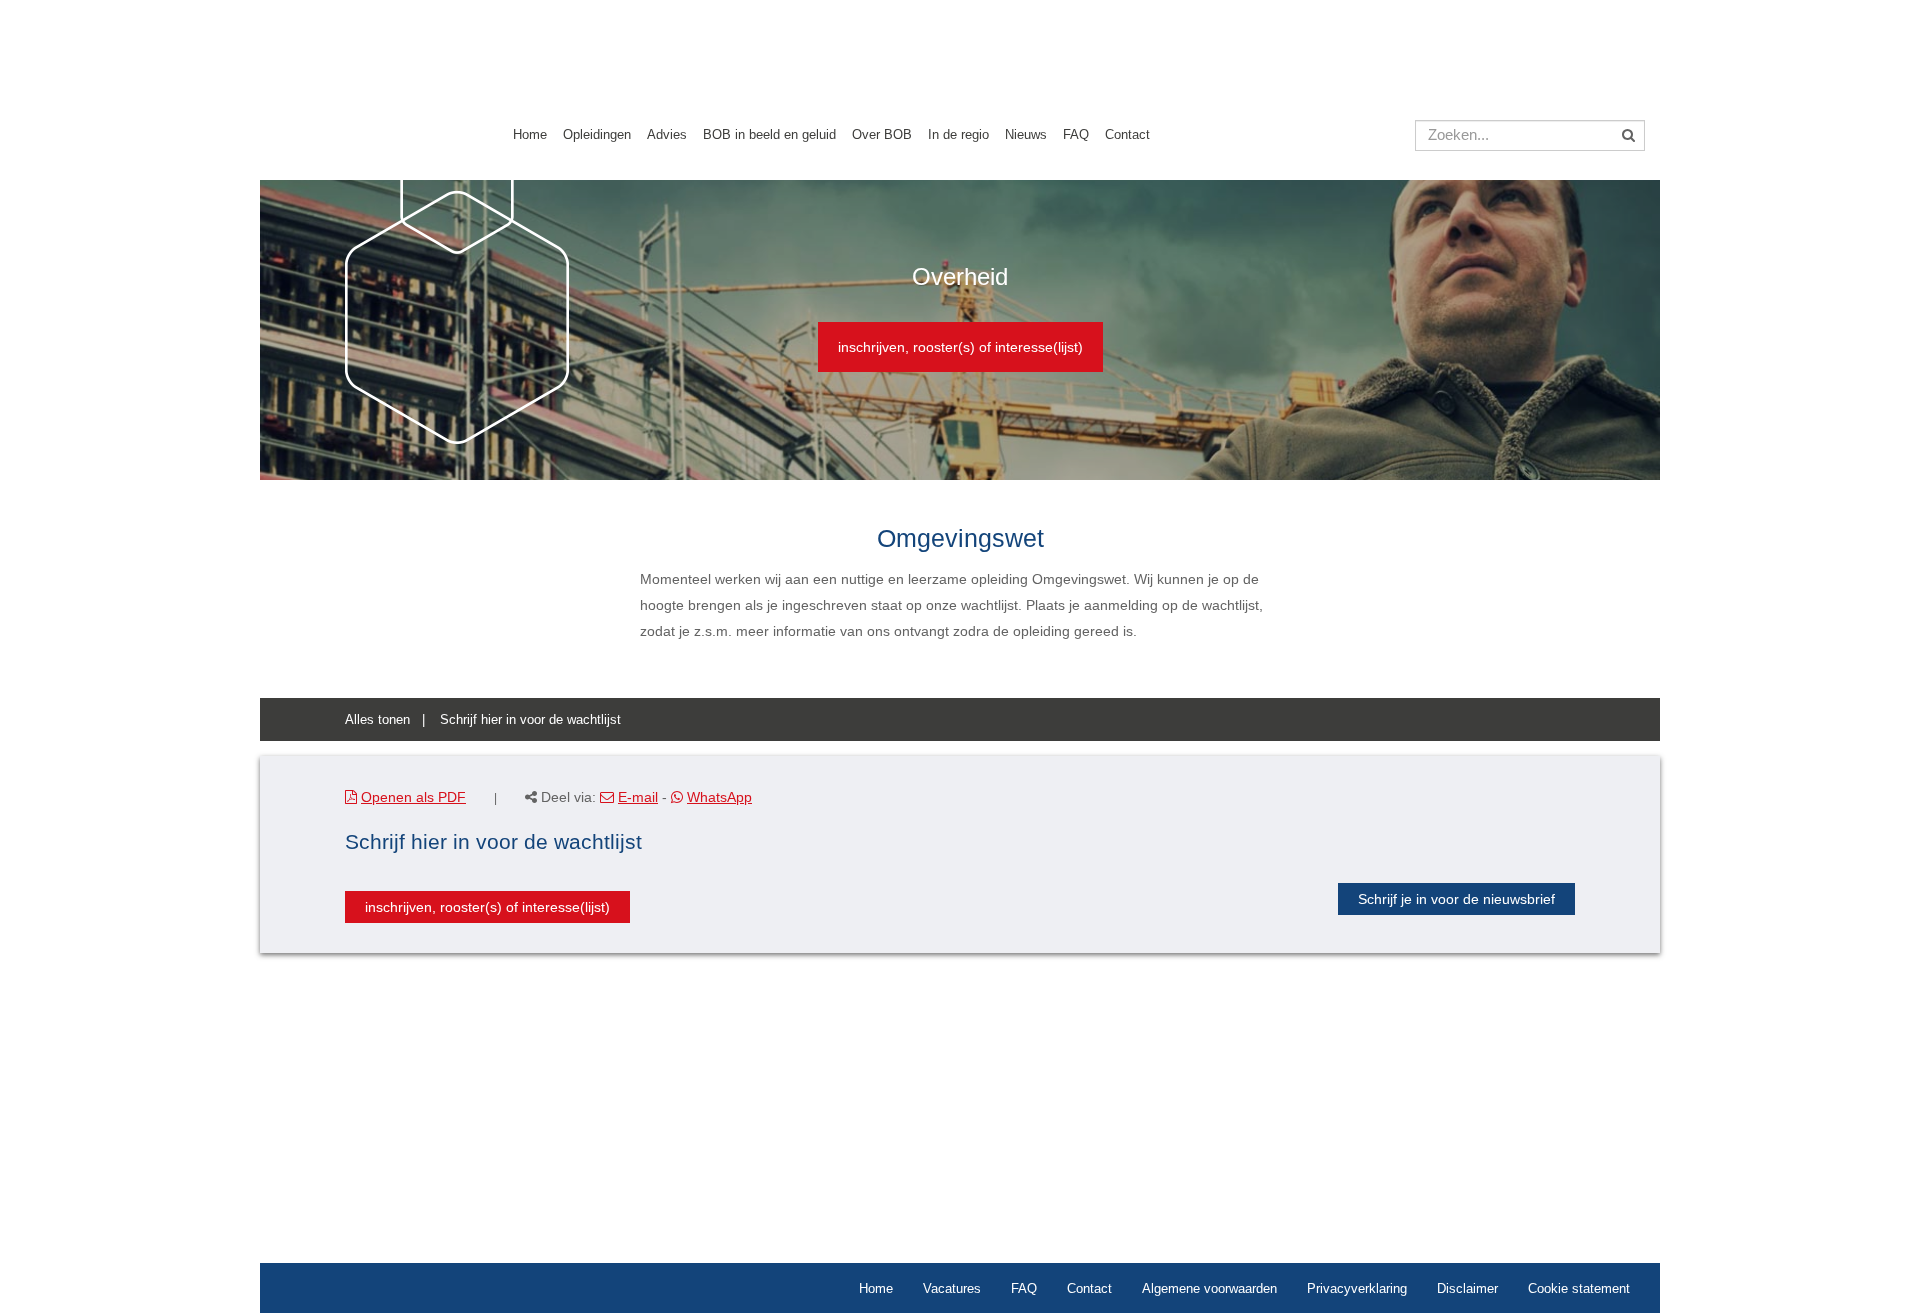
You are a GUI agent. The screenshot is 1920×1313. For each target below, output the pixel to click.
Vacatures (952, 1288)
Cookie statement (1579, 1288)
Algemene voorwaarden (1209, 1288)
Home (530, 134)
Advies (667, 134)
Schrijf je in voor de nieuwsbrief (1456, 899)
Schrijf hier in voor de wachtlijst (530, 719)
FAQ (1076, 134)
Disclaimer (1467, 1288)
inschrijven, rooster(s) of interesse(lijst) (960, 347)
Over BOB (882, 134)
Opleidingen (597, 134)
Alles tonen (377, 719)
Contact (1127, 134)
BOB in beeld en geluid (769, 134)
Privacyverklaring (1357, 1288)
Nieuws (1026, 134)
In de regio (958, 134)
